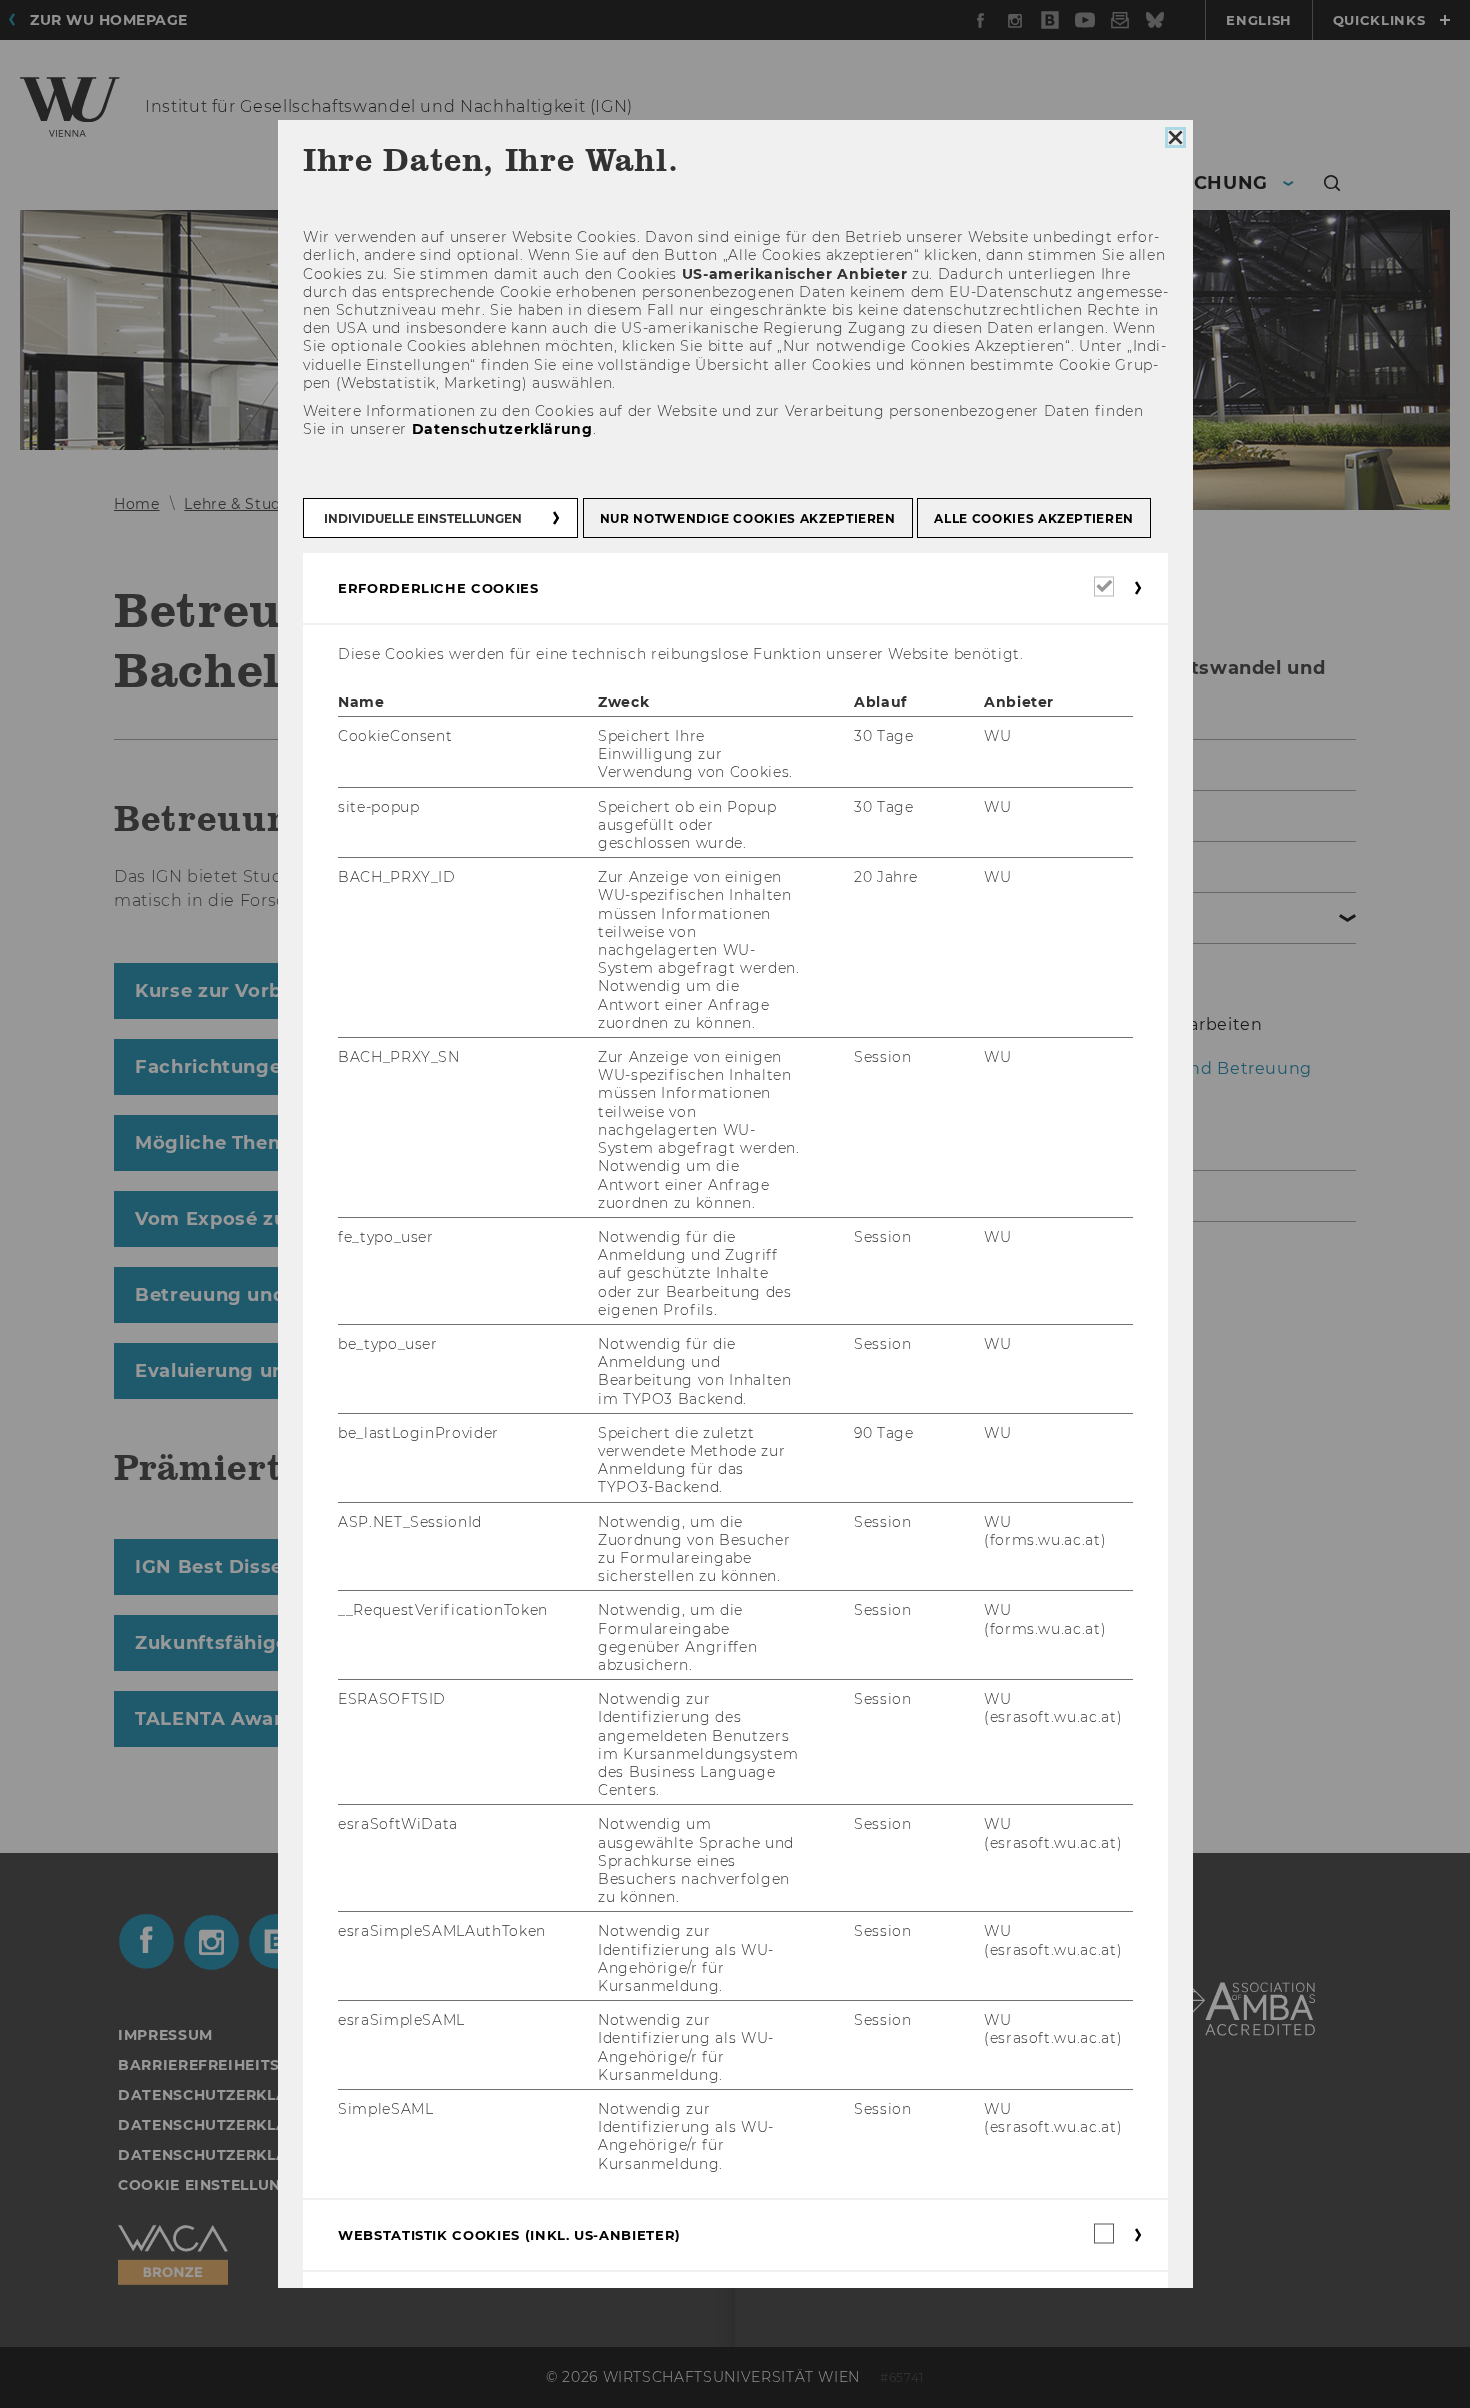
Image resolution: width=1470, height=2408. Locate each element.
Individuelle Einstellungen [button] (423, 518)
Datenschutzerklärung (501, 430)
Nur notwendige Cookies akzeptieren (747, 518)
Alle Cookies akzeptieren (1034, 518)
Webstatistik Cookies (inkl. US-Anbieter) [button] (509, 2235)
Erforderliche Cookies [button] (438, 588)
